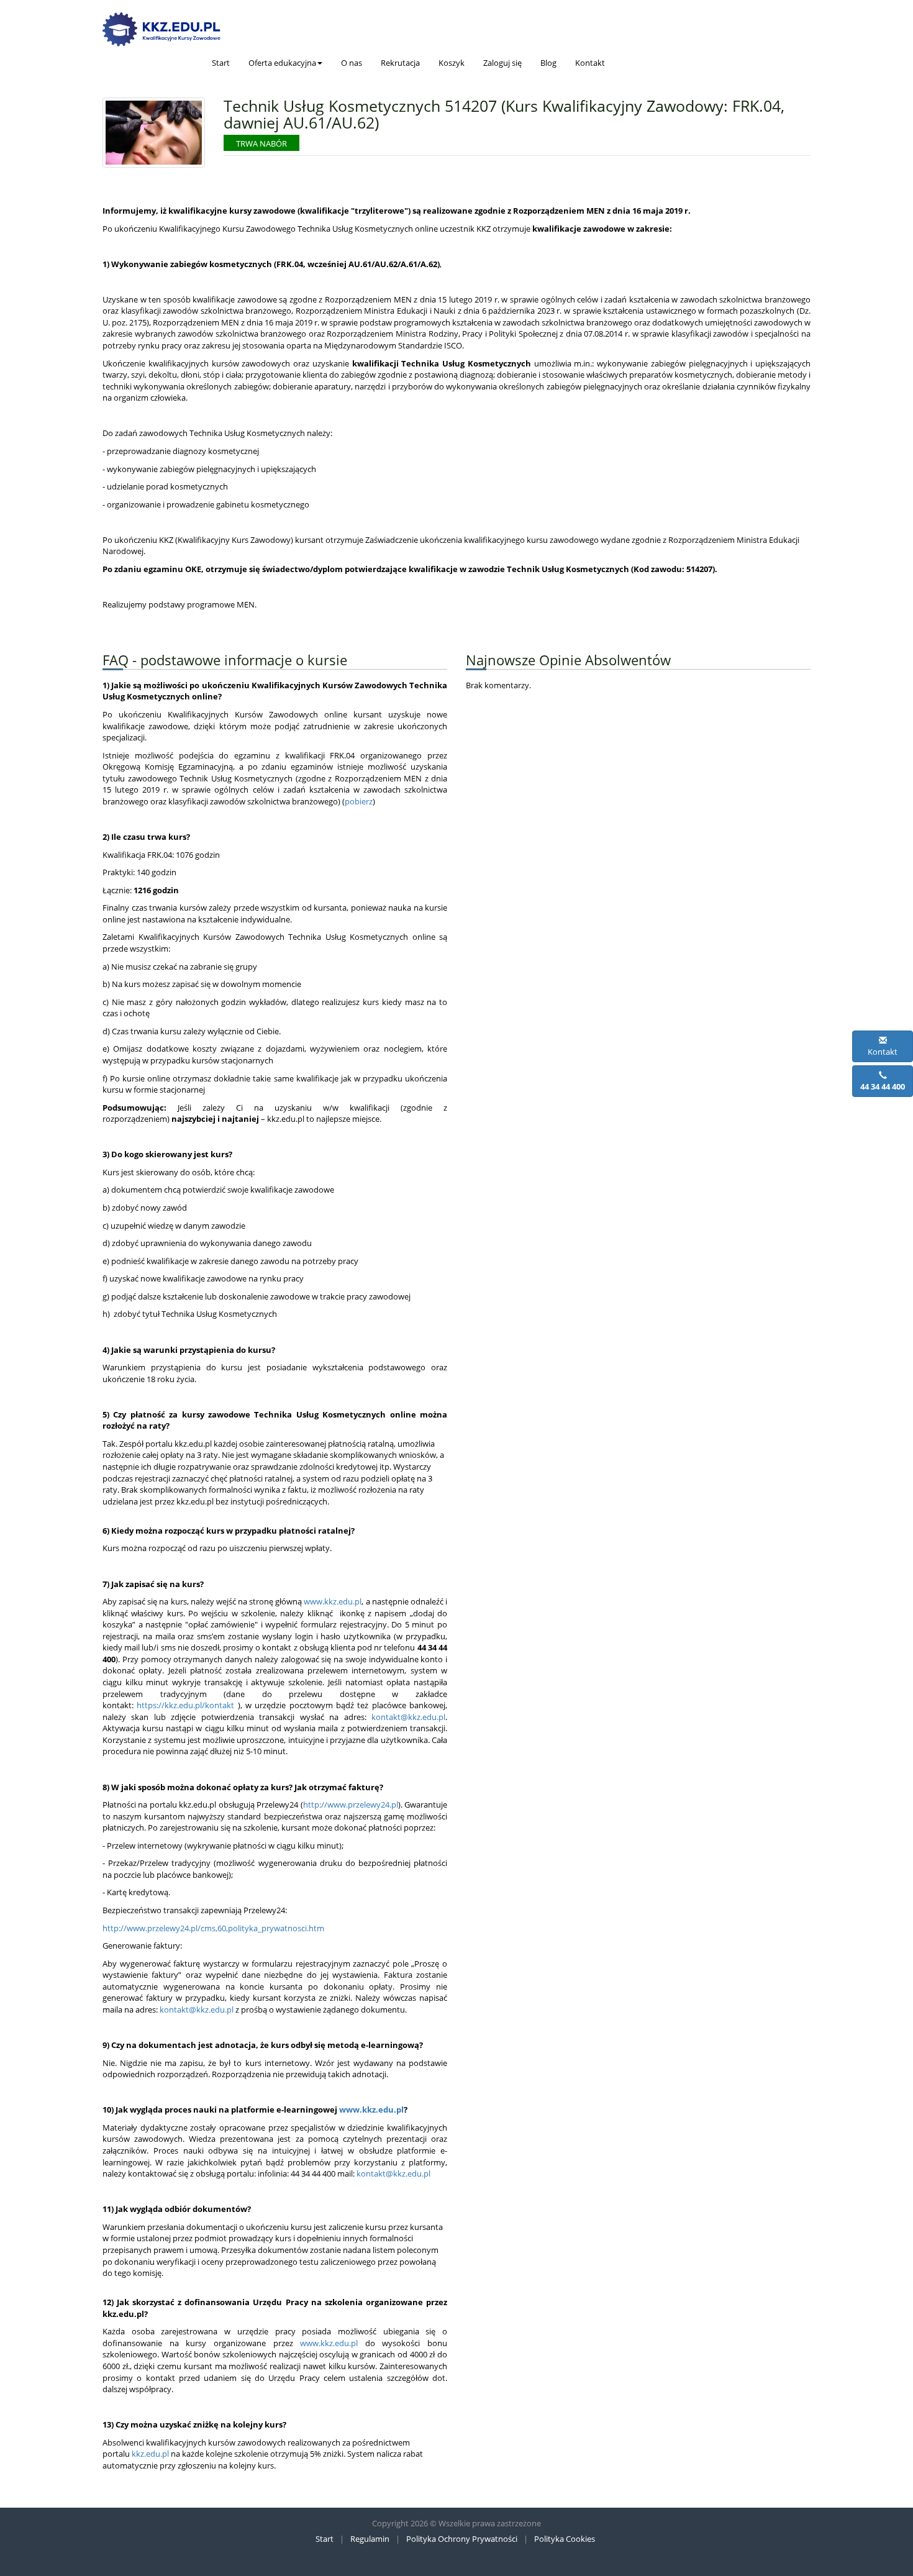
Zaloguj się (502, 63)
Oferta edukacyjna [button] (282, 63)
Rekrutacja (400, 63)
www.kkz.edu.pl (333, 1601)
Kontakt (590, 63)
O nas (352, 63)
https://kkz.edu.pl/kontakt (185, 1705)
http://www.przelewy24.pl (351, 1805)
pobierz (359, 801)
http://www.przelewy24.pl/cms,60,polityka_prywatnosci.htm (213, 1928)
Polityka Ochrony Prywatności (462, 2539)
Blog (548, 63)
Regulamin (370, 2539)
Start (221, 63)
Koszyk (452, 63)
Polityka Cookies (565, 2539)
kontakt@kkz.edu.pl (408, 1717)
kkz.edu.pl (150, 2454)
